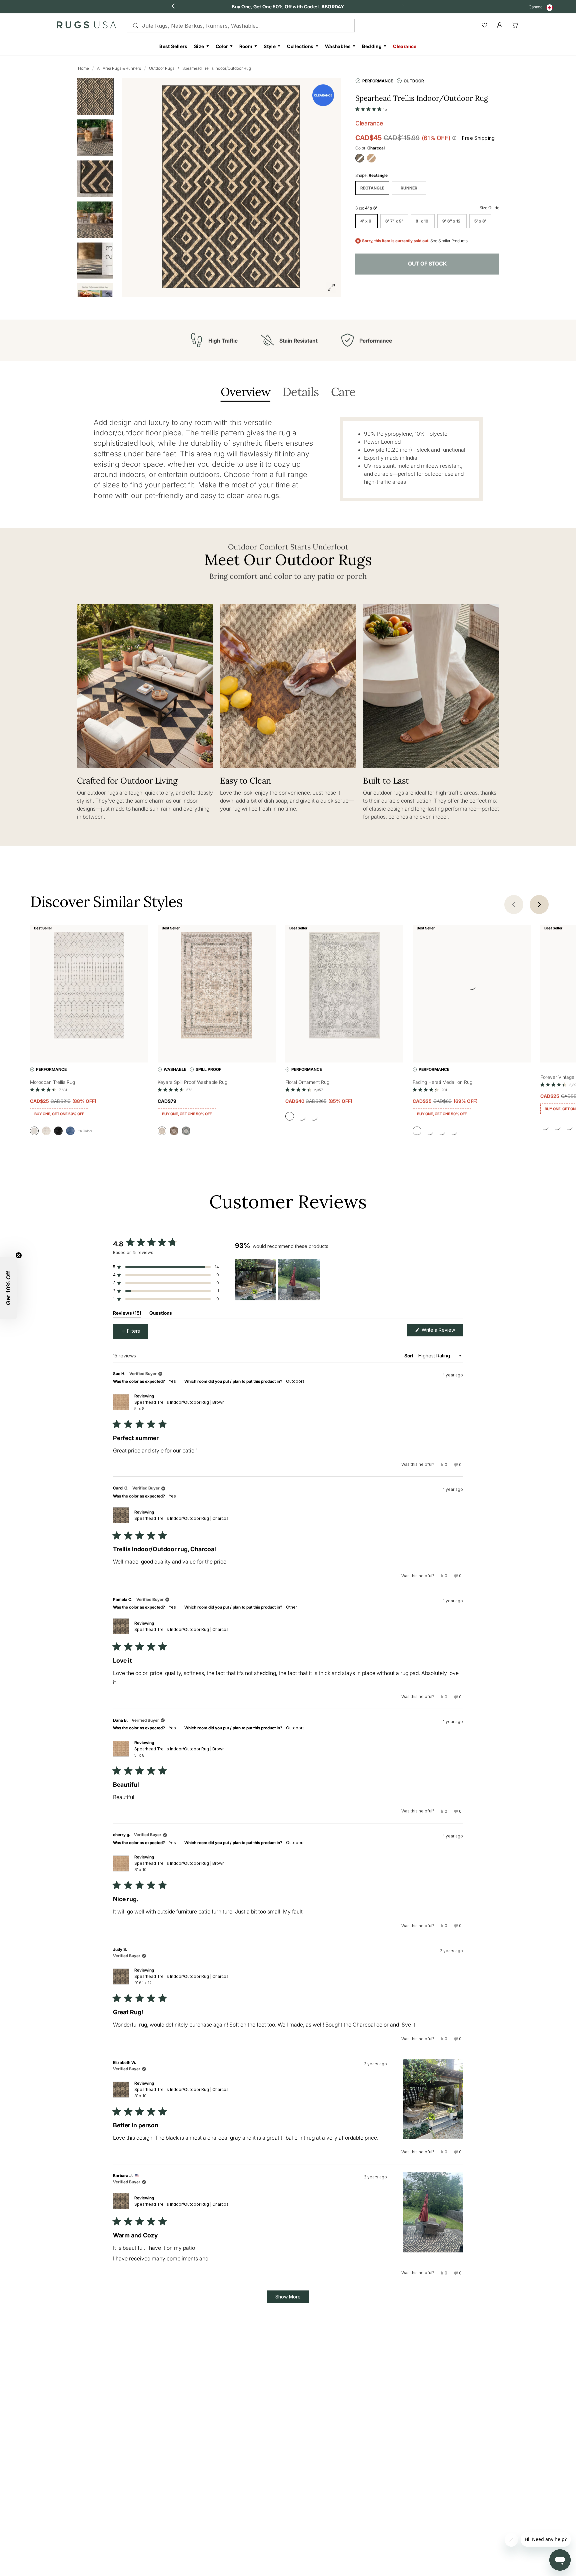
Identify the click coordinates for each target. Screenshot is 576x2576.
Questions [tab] (161, 1314)
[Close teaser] (19, 1255)
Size (199, 46)
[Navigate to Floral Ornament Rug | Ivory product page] (344, 987)
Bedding (372, 46)
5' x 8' (480, 221)
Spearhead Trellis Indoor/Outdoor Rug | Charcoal (182, 1518)
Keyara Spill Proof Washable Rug (192, 1082)
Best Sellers (173, 46)
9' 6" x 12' (452, 221)
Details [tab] (301, 392)
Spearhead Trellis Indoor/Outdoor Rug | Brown (179, 1405)
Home (83, 68)
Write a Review (442, 1332)
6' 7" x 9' (394, 221)
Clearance (405, 46)
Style (270, 46)
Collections (300, 46)
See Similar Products (449, 241)
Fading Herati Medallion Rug (442, 1082)
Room (246, 46)
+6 (85, 1131)
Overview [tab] (245, 392)
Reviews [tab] (127, 1314)
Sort (409, 1356)
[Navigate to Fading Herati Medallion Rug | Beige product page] (472, 987)
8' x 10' (423, 221)
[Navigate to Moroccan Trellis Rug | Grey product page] (89, 987)
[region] (278, 1280)
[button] (371, 108)
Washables (338, 46)
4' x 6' (366, 221)
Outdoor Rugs (162, 68)
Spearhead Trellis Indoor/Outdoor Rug (217, 68)
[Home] (86, 26)
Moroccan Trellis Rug (52, 1082)
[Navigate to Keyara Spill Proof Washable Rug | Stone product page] (217, 987)
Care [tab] (343, 392)
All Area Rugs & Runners (119, 68)
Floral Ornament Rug (307, 1082)
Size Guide (489, 208)
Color (222, 46)
